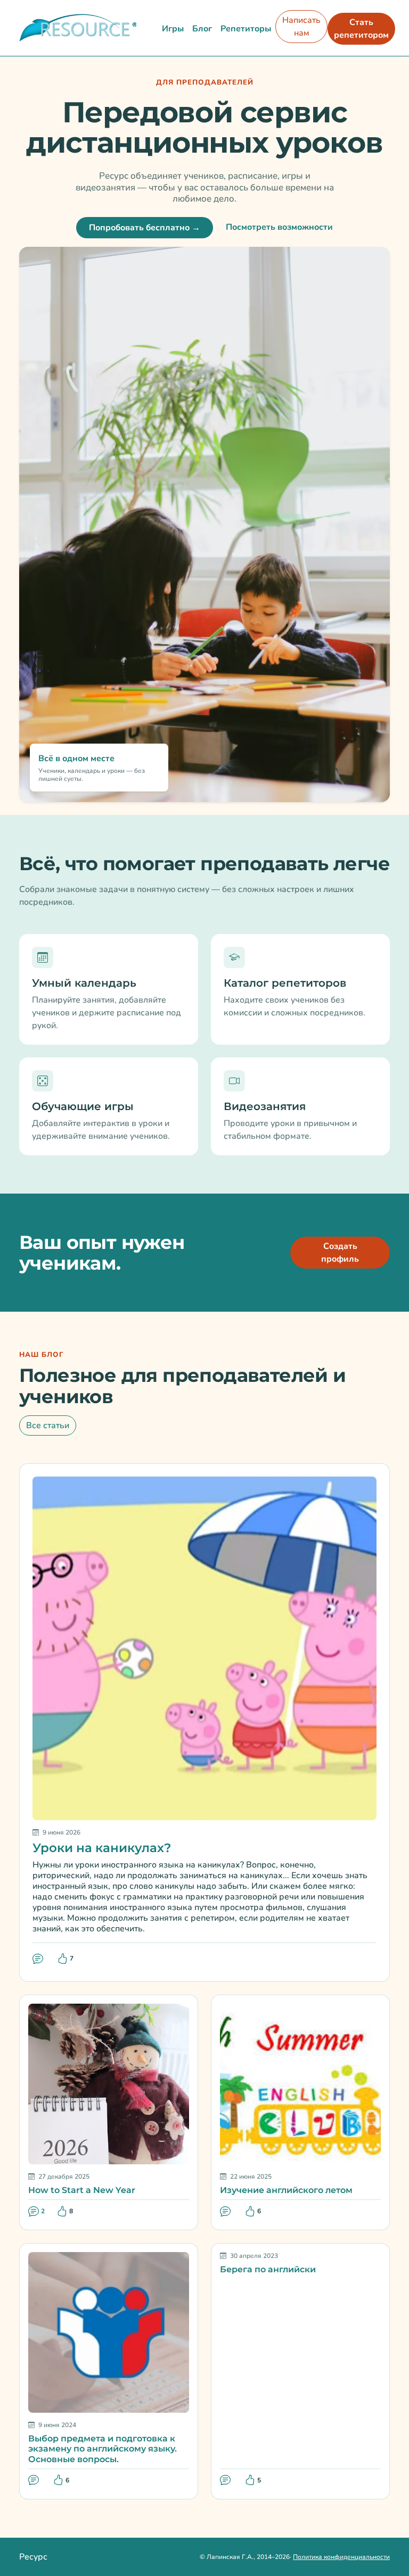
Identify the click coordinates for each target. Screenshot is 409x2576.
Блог (202, 29)
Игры (173, 29)
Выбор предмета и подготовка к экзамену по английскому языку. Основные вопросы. (103, 2449)
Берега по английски (268, 2269)
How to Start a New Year (82, 2190)
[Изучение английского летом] (300, 2083)
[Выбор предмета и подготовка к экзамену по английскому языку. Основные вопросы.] (109, 2332)
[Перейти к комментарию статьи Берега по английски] (226, 2481)
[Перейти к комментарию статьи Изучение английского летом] (226, 2211)
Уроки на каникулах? (102, 1848)
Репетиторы (246, 29)
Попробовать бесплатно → (145, 228)
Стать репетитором (361, 29)
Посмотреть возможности (279, 227)
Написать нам (301, 27)
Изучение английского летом (286, 2190)
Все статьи (48, 1425)
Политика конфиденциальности (341, 2557)
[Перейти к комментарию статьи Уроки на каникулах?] (39, 1959)
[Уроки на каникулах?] (204, 1648)
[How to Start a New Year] (109, 2083)
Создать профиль (340, 1253)
